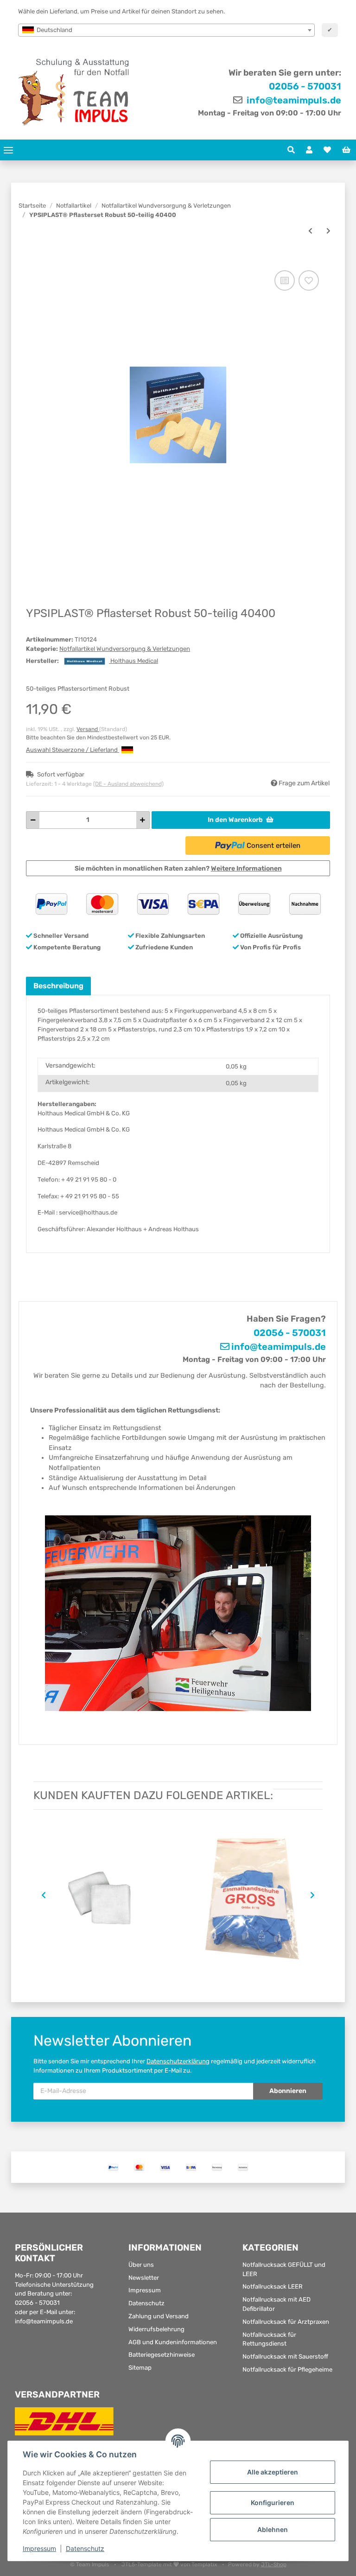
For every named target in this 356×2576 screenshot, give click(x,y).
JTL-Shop (274, 2564)
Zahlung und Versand (159, 2316)
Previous (42, 1895)
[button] (291, 150)
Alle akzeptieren (273, 2472)
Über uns (141, 2265)
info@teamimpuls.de (293, 100)
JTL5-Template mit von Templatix (170, 2564)
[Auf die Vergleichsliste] (285, 280)
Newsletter (144, 2278)
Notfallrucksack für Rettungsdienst (269, 2339)
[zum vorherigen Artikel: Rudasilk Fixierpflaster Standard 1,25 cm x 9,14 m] (310, 231)
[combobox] (166, 30)
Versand (88, 729)
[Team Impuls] (74, 92)
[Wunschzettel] (327, 150)
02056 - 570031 (305, 86)
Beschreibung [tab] (58, 986)
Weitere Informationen (246, 868)
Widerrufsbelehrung (156, 2329)
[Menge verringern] (33, 820)
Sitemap (140, 2368)
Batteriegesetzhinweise (162, 2355)
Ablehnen (273, 2529)
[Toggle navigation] (8, 150)
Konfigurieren (273, 2503)
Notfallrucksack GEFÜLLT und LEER (284, 2269)
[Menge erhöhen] (143, 820)
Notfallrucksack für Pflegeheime (287, 2369)
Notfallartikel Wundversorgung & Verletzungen (125, 649)
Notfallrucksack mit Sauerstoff (285, 2357)
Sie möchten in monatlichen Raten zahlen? (178, 868)
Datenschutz (146, 2303)
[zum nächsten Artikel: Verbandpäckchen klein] (328, 231)
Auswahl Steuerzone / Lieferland (73, 750)
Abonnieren (288, 2091)
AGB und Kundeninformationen (173, 2342)
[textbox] (166, 30)
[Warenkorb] (346, 150)
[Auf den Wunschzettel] (309, 280)
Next (314, 1895)
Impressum (145, 2290)
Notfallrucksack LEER (273, 2287)
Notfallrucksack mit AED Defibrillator (277, 2304)
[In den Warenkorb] (33, 258)
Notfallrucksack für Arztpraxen (286, 2322)
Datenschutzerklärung (178, 2061)
